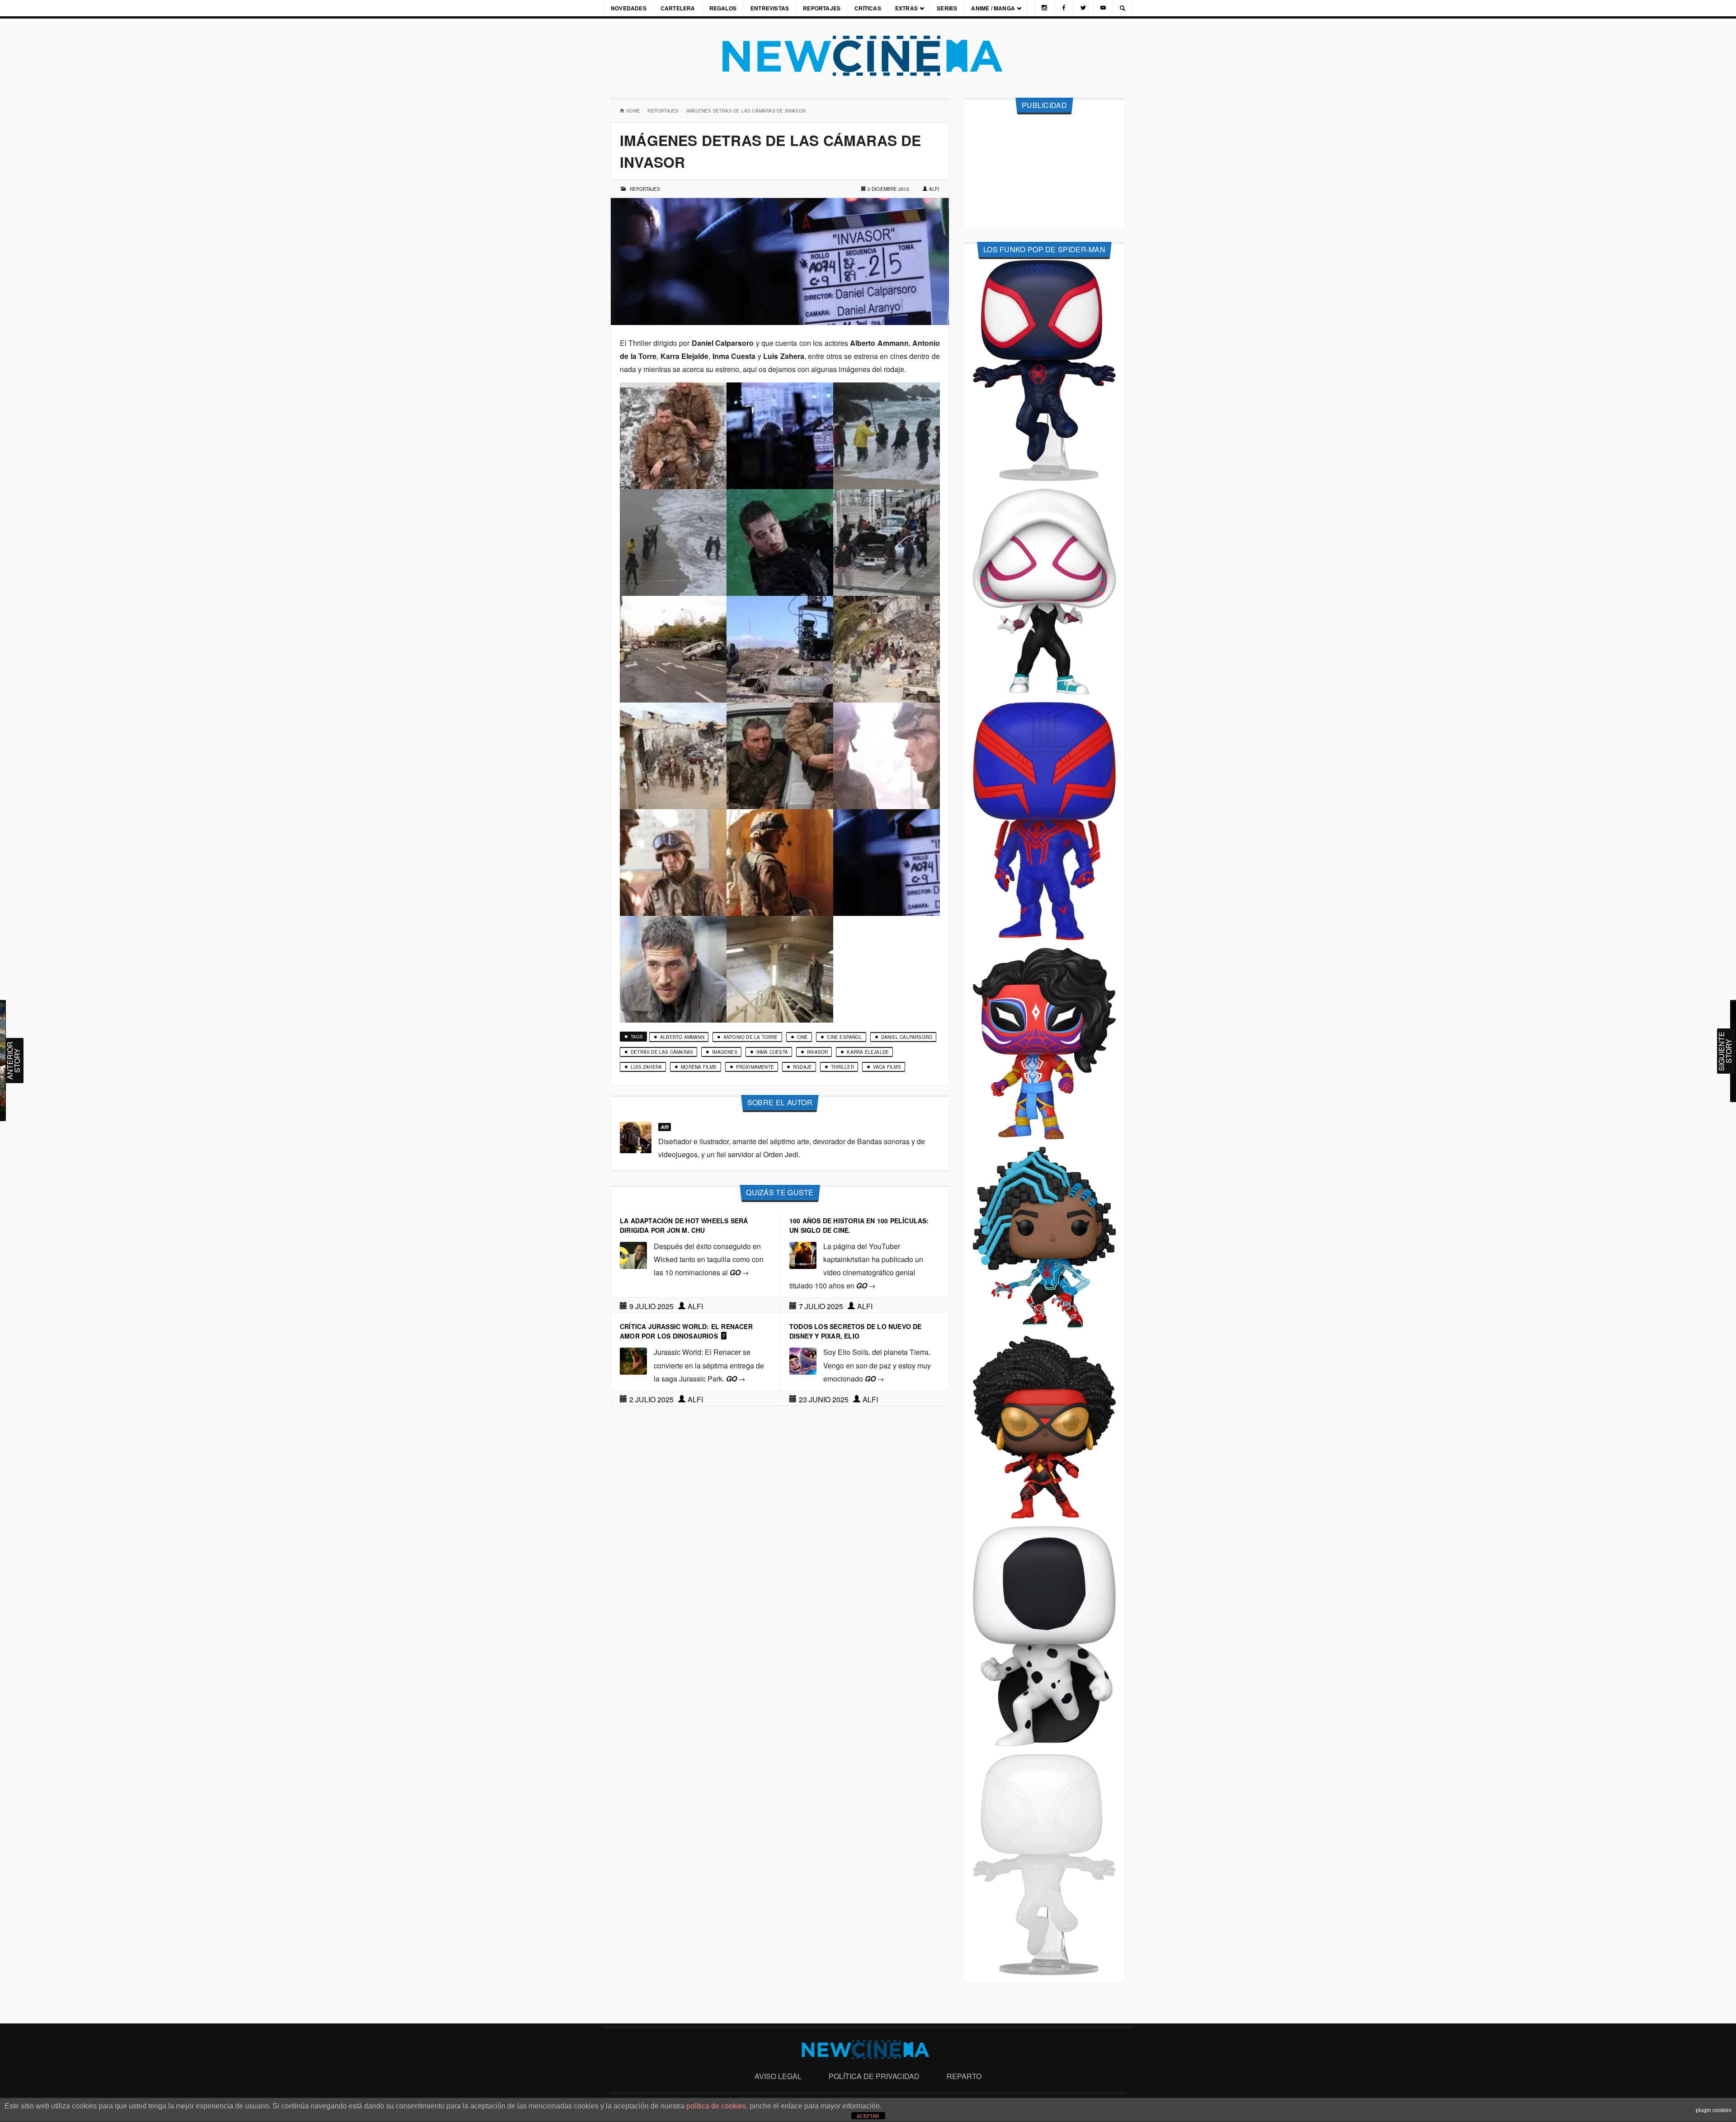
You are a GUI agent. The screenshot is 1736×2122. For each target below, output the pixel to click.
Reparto (964, 2076)
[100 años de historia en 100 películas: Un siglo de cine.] (803, 1254)
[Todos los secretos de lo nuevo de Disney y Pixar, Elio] (803, 1360)
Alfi (934, 189)
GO (739, 1272)
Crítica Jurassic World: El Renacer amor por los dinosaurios (686, 1331)
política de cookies (716, 2106)
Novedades (629, 8)
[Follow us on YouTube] (1103, 8)
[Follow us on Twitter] (1083, 8)
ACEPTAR (868, 2116)
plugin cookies (1714, 2110)
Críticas (868, 8)
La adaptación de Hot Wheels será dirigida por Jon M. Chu (684, 1225)
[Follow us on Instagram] (1044, 8)
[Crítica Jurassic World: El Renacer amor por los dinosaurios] (633, 1360)
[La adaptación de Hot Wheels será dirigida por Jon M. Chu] (633, 1254)
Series (947, 8)
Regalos (723, 8)
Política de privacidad (874, 2076)
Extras (906, 8)
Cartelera (678, 8)
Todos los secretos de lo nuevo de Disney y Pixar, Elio (856, 1331)
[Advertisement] (1044, 171)
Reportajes (822, 8)
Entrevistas (770, 8)
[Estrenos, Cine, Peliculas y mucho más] (868, 56)
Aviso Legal (778, 2076)
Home (633, 111)
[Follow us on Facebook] (1064, 8)
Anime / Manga (993, 8)
